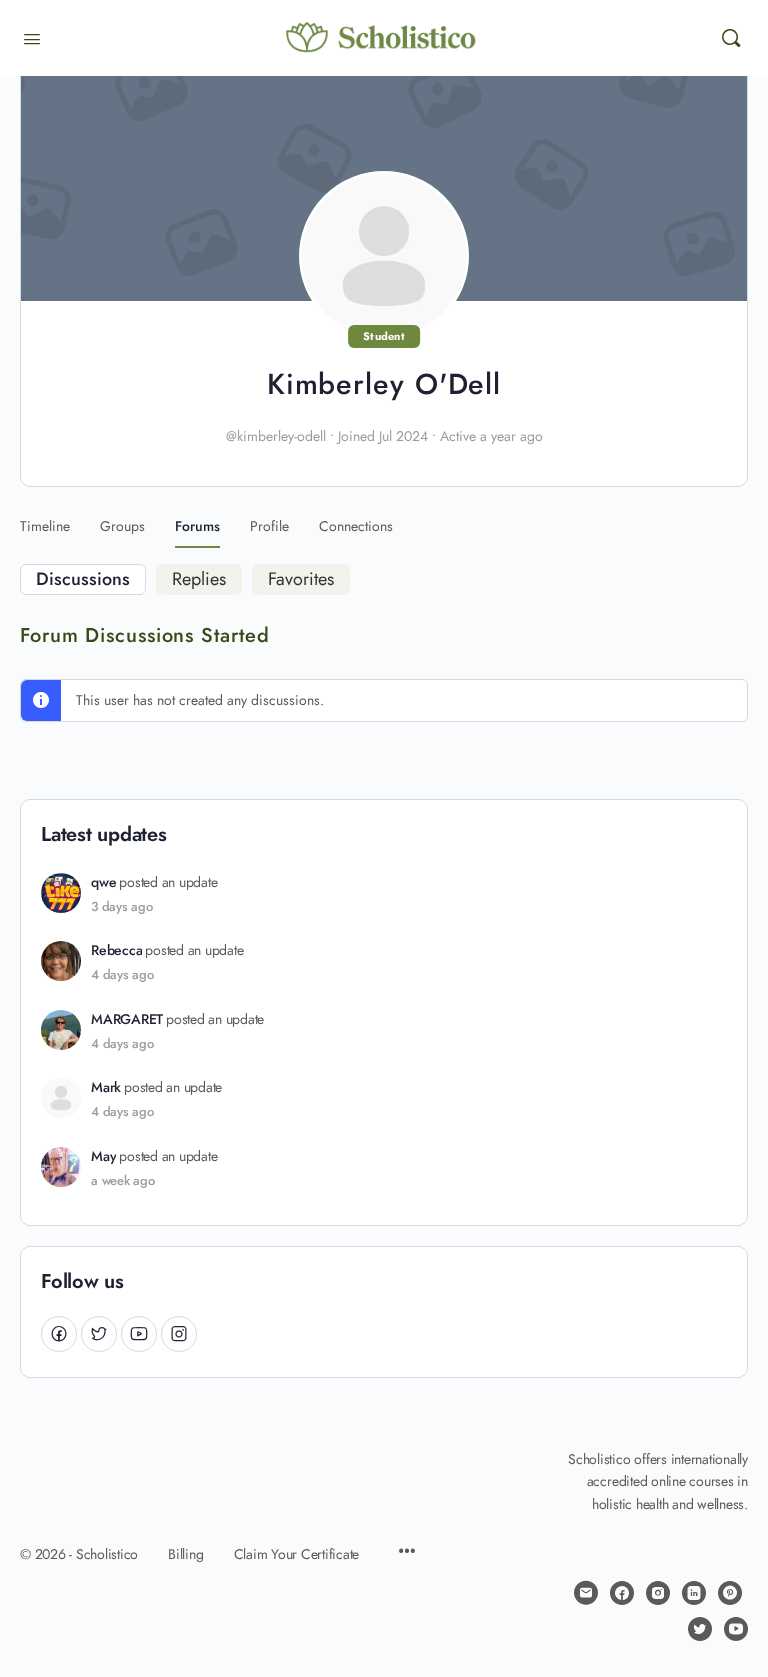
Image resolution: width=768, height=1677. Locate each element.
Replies (199, 579)
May (103, 1156)
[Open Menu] (32, 37)
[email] (586, 1593)
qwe (103, 882)
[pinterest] (730, 1593)
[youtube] (736, 1629)
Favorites (301, 579)
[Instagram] (179, 1333)
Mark (106, 1087)
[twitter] (700, 1629)
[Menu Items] (407, 1553)
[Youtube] (139, 1333)
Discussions (83, 579)
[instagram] (658, 1593)
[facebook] (622, 1593)
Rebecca (116, 950)
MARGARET (127, 1019)
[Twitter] (99, 1333)
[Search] (731, 38)
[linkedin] (694, 1593)
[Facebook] (59, 1333)
